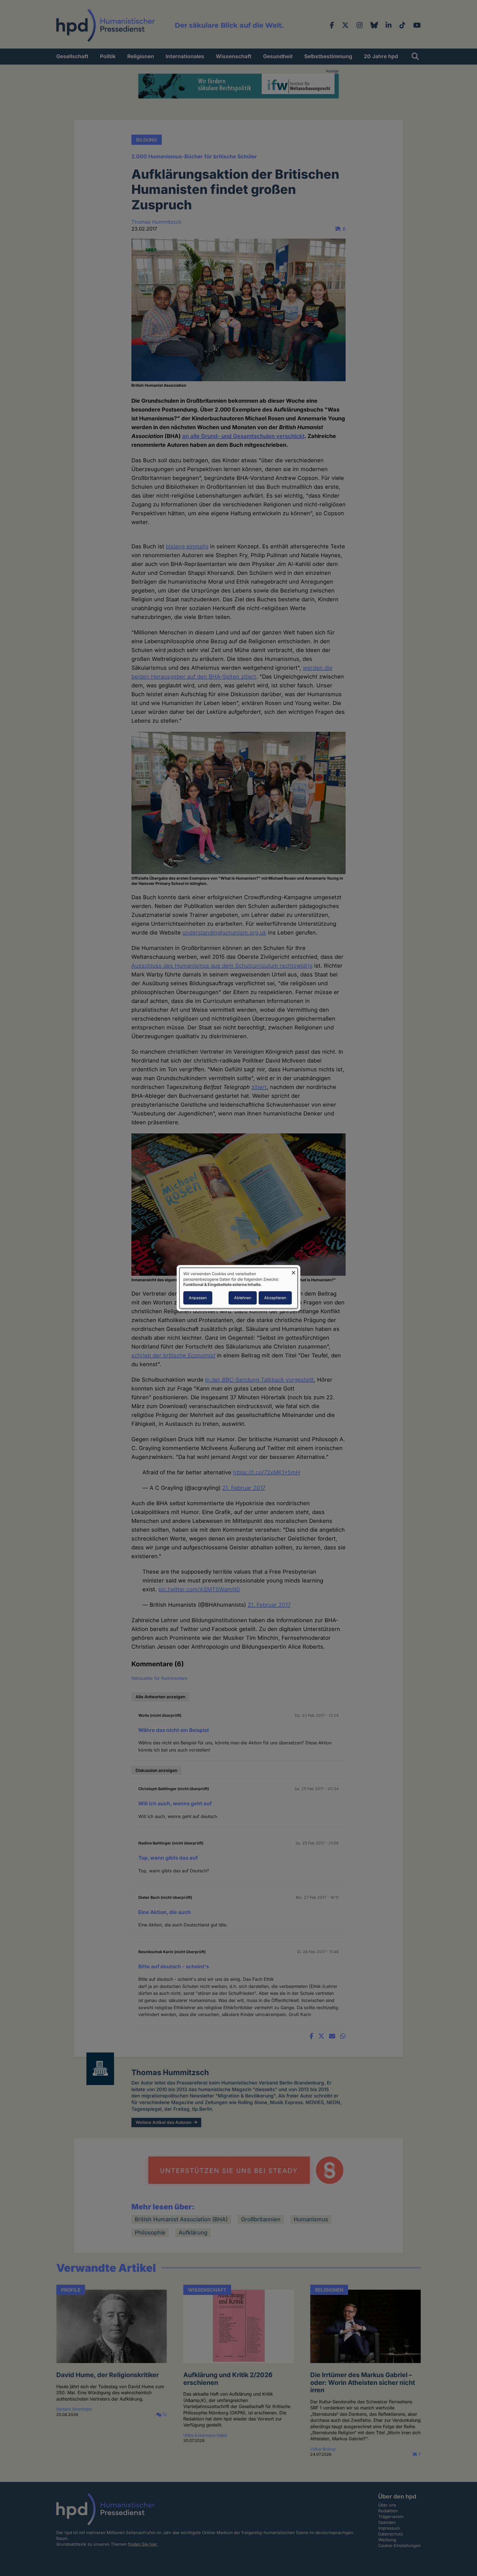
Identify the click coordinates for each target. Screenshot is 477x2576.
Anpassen (198, 1298)
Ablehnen (243, 1298)
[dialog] (239, 1288)
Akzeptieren (275, 1298)
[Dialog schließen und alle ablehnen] (293, 1271)
